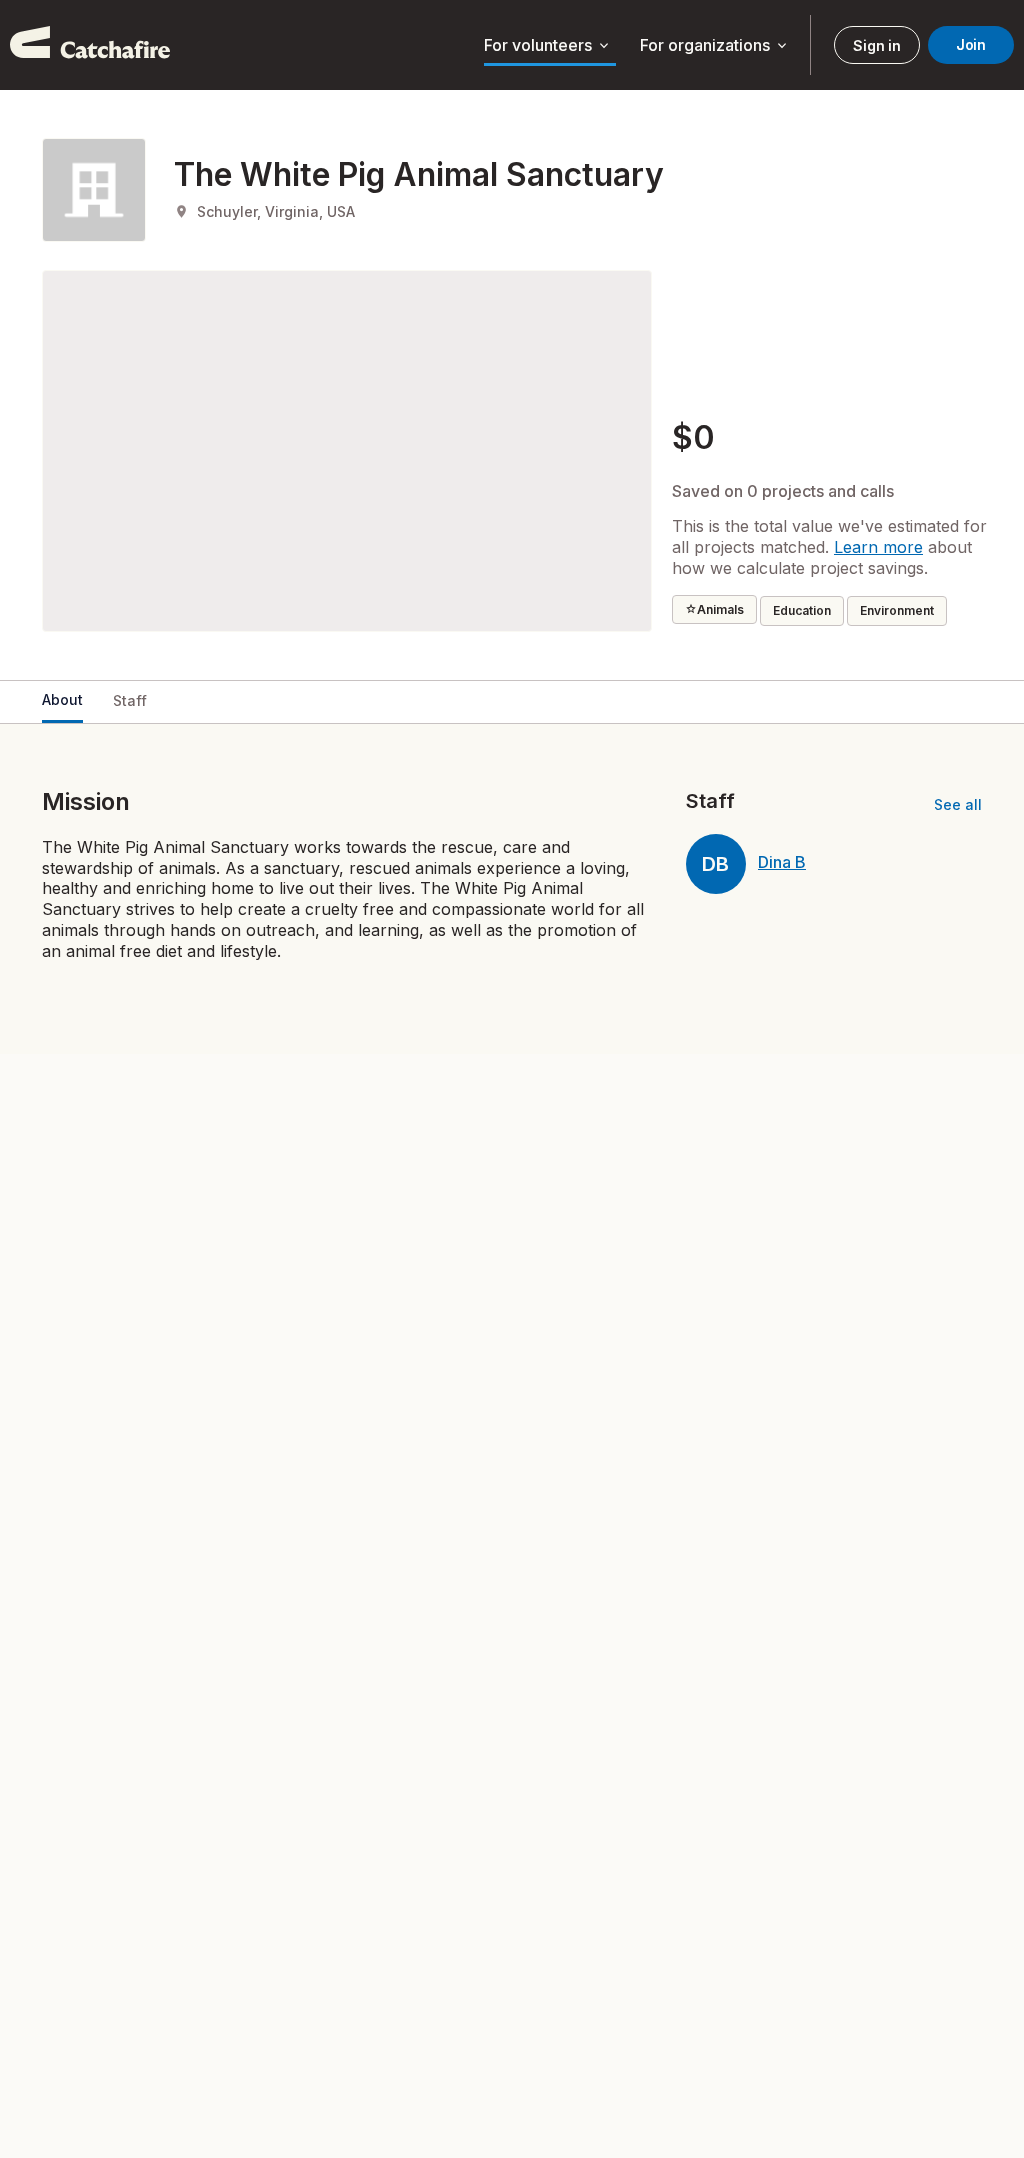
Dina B (782, 862)
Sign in (876, 45)
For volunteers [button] (548, 46)
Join (971, 44)
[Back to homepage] (90, 45)
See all (958, 804)
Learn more (878, 547)
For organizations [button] (715, 46)
